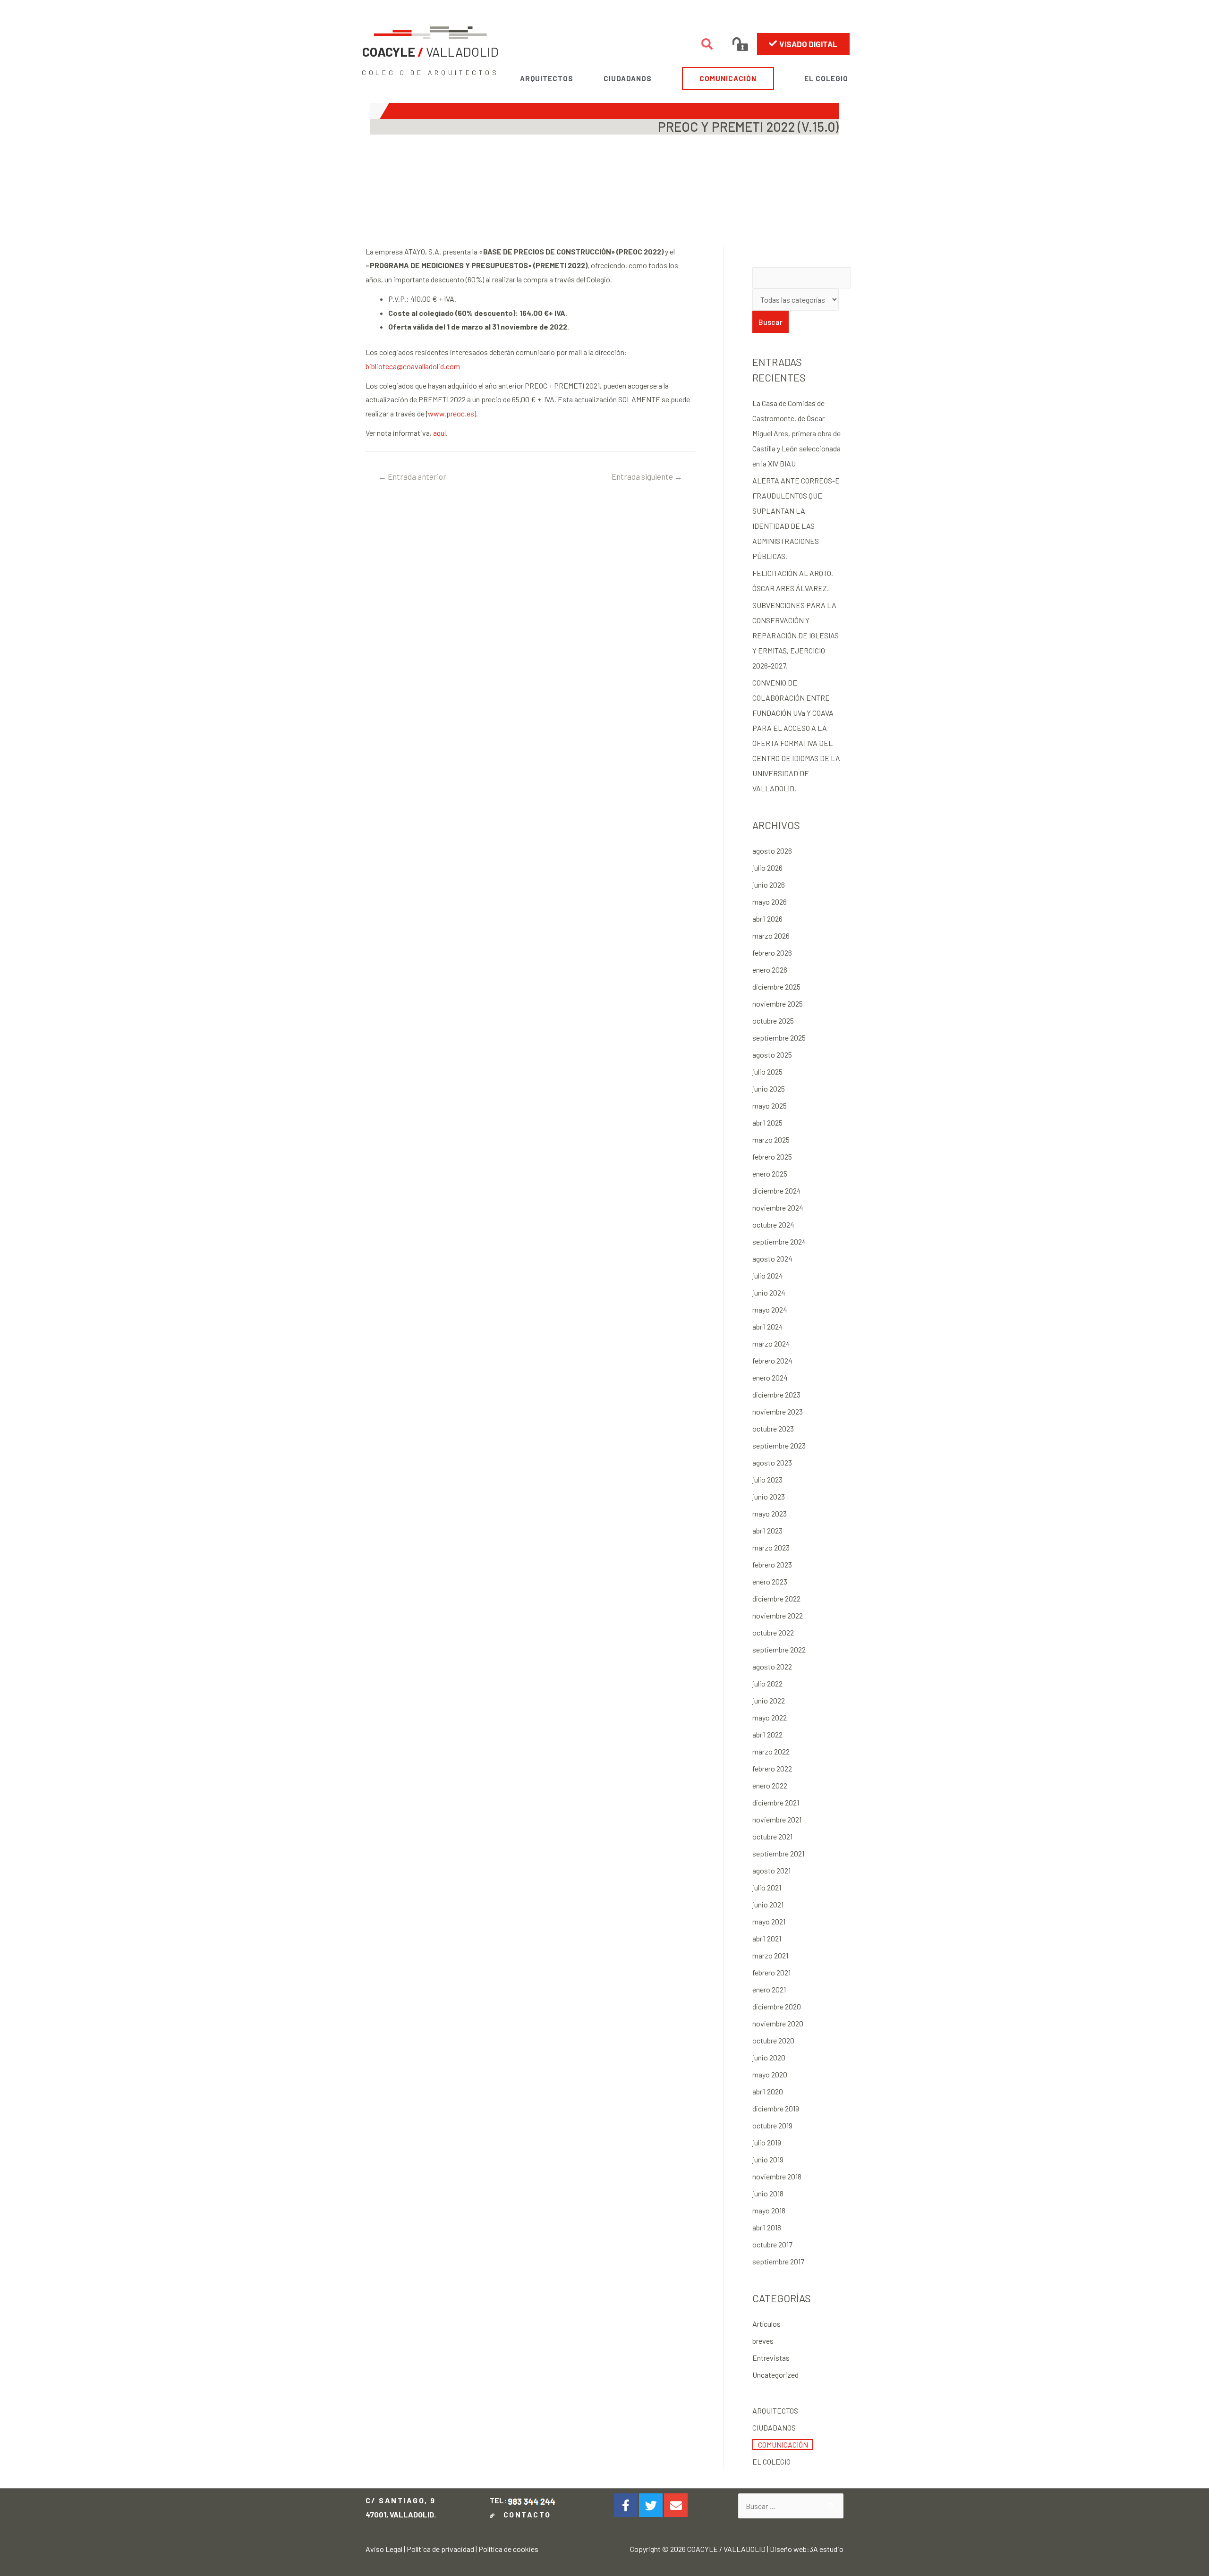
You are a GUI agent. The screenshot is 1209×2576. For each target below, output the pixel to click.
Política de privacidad (440, 2549)
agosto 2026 (772, 851)
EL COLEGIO (826, 78)
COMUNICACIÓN (728, 78)
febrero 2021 (771, 1972)
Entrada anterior (412, 476)
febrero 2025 (772, 1157)
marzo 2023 (771, 1547)
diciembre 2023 (776, 1394)
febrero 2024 (772, 1360)
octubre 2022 (773, 1632)
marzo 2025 (771, 1140)
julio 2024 (768, 1275)
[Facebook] (626, 2505)
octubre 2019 (772, 2125)
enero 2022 (770, 1785)
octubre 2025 (773, 1021)
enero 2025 (770, 1174)
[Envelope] (676, 2505)
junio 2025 (769, 1089)
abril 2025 (767, 1123)
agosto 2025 (772, 1055)
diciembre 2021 (776, 1802)
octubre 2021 (772, 1836)
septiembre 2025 (779, 1038)
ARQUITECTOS (547, 78)
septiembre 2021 (778, 1853)
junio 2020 (769, 2057)
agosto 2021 (771, 1870)
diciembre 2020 (777, 2006)
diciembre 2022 (776, 1598)
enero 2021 (769, 1989)
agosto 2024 (772, 1258)
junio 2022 (769, 1700)
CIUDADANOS (628, 78)
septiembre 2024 (779, 1241)
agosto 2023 (772, 1462)
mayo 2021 (769, 1921)
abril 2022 (767, 1734)
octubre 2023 (773, 1428)
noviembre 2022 (778, 1615)
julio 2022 (767, 1683)
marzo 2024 (771, 1343)
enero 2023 (770, 1581)
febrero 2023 (772, 1564)
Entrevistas (771, 2358)
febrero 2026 (772, 953)
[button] (803, 44)
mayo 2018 (769, 2210)
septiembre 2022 (779, 1649)
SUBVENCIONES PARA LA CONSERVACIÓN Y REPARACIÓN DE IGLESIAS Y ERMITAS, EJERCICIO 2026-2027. (796, 635)
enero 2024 (770, 1377)
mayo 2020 (770, 2074)
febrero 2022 (772, 1768)
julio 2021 (767, 1887)
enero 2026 (770, 970)
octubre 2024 (773, 1224)
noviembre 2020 (778, 2023)
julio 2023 (767, 1479)
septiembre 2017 (778, 2261)
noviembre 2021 (777, 1819)
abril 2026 (767, 919)
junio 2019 (768, 2159)
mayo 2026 (770, 902)
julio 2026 (767, 868)
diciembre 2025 (776, 987)
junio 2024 (769, 1292)
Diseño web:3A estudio (807, 2549)
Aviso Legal (384, 2549)
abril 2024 (768, 1326)
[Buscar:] (791, 2506)
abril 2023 (767, 1530)
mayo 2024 (770, 1309)
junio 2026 (769, 885)
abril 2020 (768, 2091)
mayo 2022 (770, 1717)
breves (763, 2341)
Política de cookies (508, 2549)
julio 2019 (767, 2142)
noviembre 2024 (778, 1207)
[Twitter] (651, 2505)
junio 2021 (768, 1904)
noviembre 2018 (777, 2176)
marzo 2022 (771, 1751)
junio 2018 (768, 2193)
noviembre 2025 (778, 1004)
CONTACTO (524, 2514)
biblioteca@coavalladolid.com (413, 366)
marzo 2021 (770, 1955)
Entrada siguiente (647, 476)
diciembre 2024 (777, 1191)
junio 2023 (769, 1496)
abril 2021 (767, 1938)
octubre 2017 (772, 2244)
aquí (439, 433)
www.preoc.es (450, 413)
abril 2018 (767, 2227)
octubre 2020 (773, 2040)
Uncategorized (775, 2375)
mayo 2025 (770, 1106)
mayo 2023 (770, 1513)
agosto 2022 (772, 1666)
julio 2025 (767, 1072)
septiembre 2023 (779, 1445)
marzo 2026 (771, 936)
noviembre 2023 (778, 1411)
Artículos (766, 2324)
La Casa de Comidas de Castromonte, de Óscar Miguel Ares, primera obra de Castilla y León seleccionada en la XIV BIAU (796, 433)
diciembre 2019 (776, 2108)
